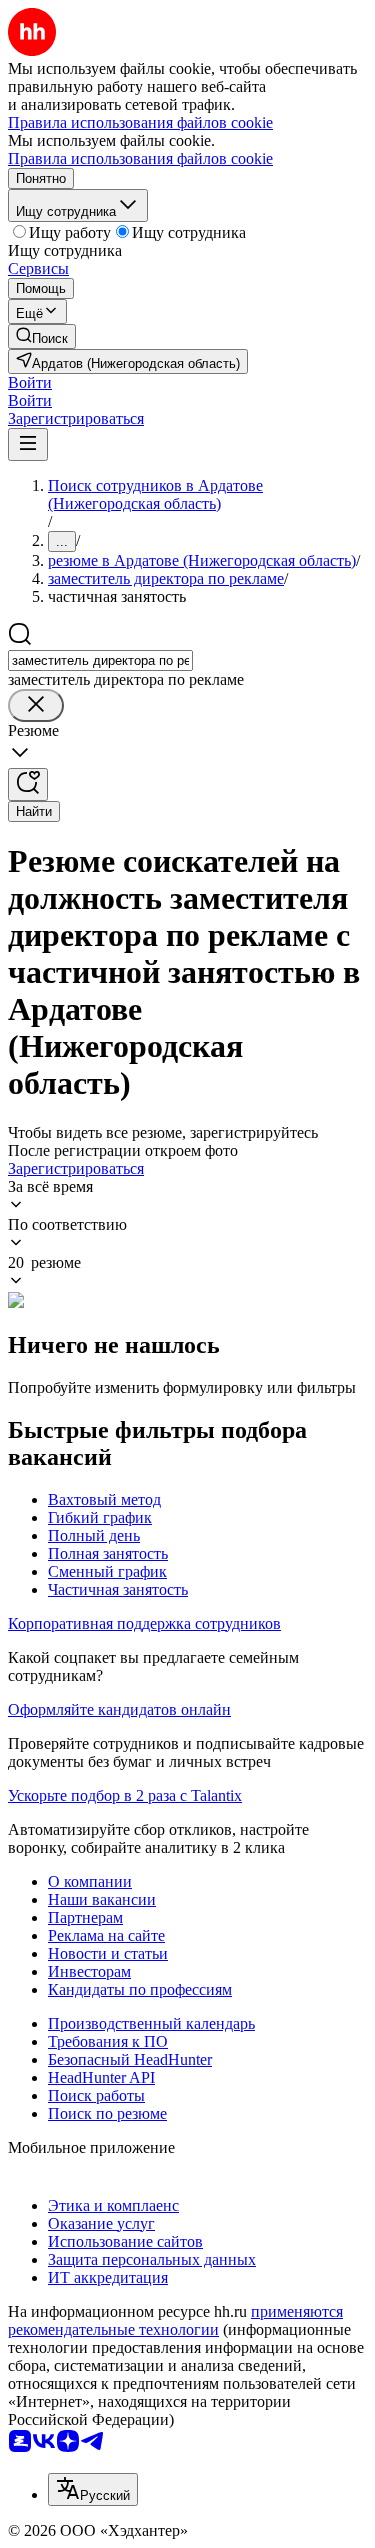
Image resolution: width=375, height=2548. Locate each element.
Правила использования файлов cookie (140, 158)
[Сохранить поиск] (28, 784)
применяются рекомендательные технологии (175, 2320)
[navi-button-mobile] (28, 444)
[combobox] (100, 660)
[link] (42, 336)
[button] (30, 382)
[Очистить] (36, 705)
